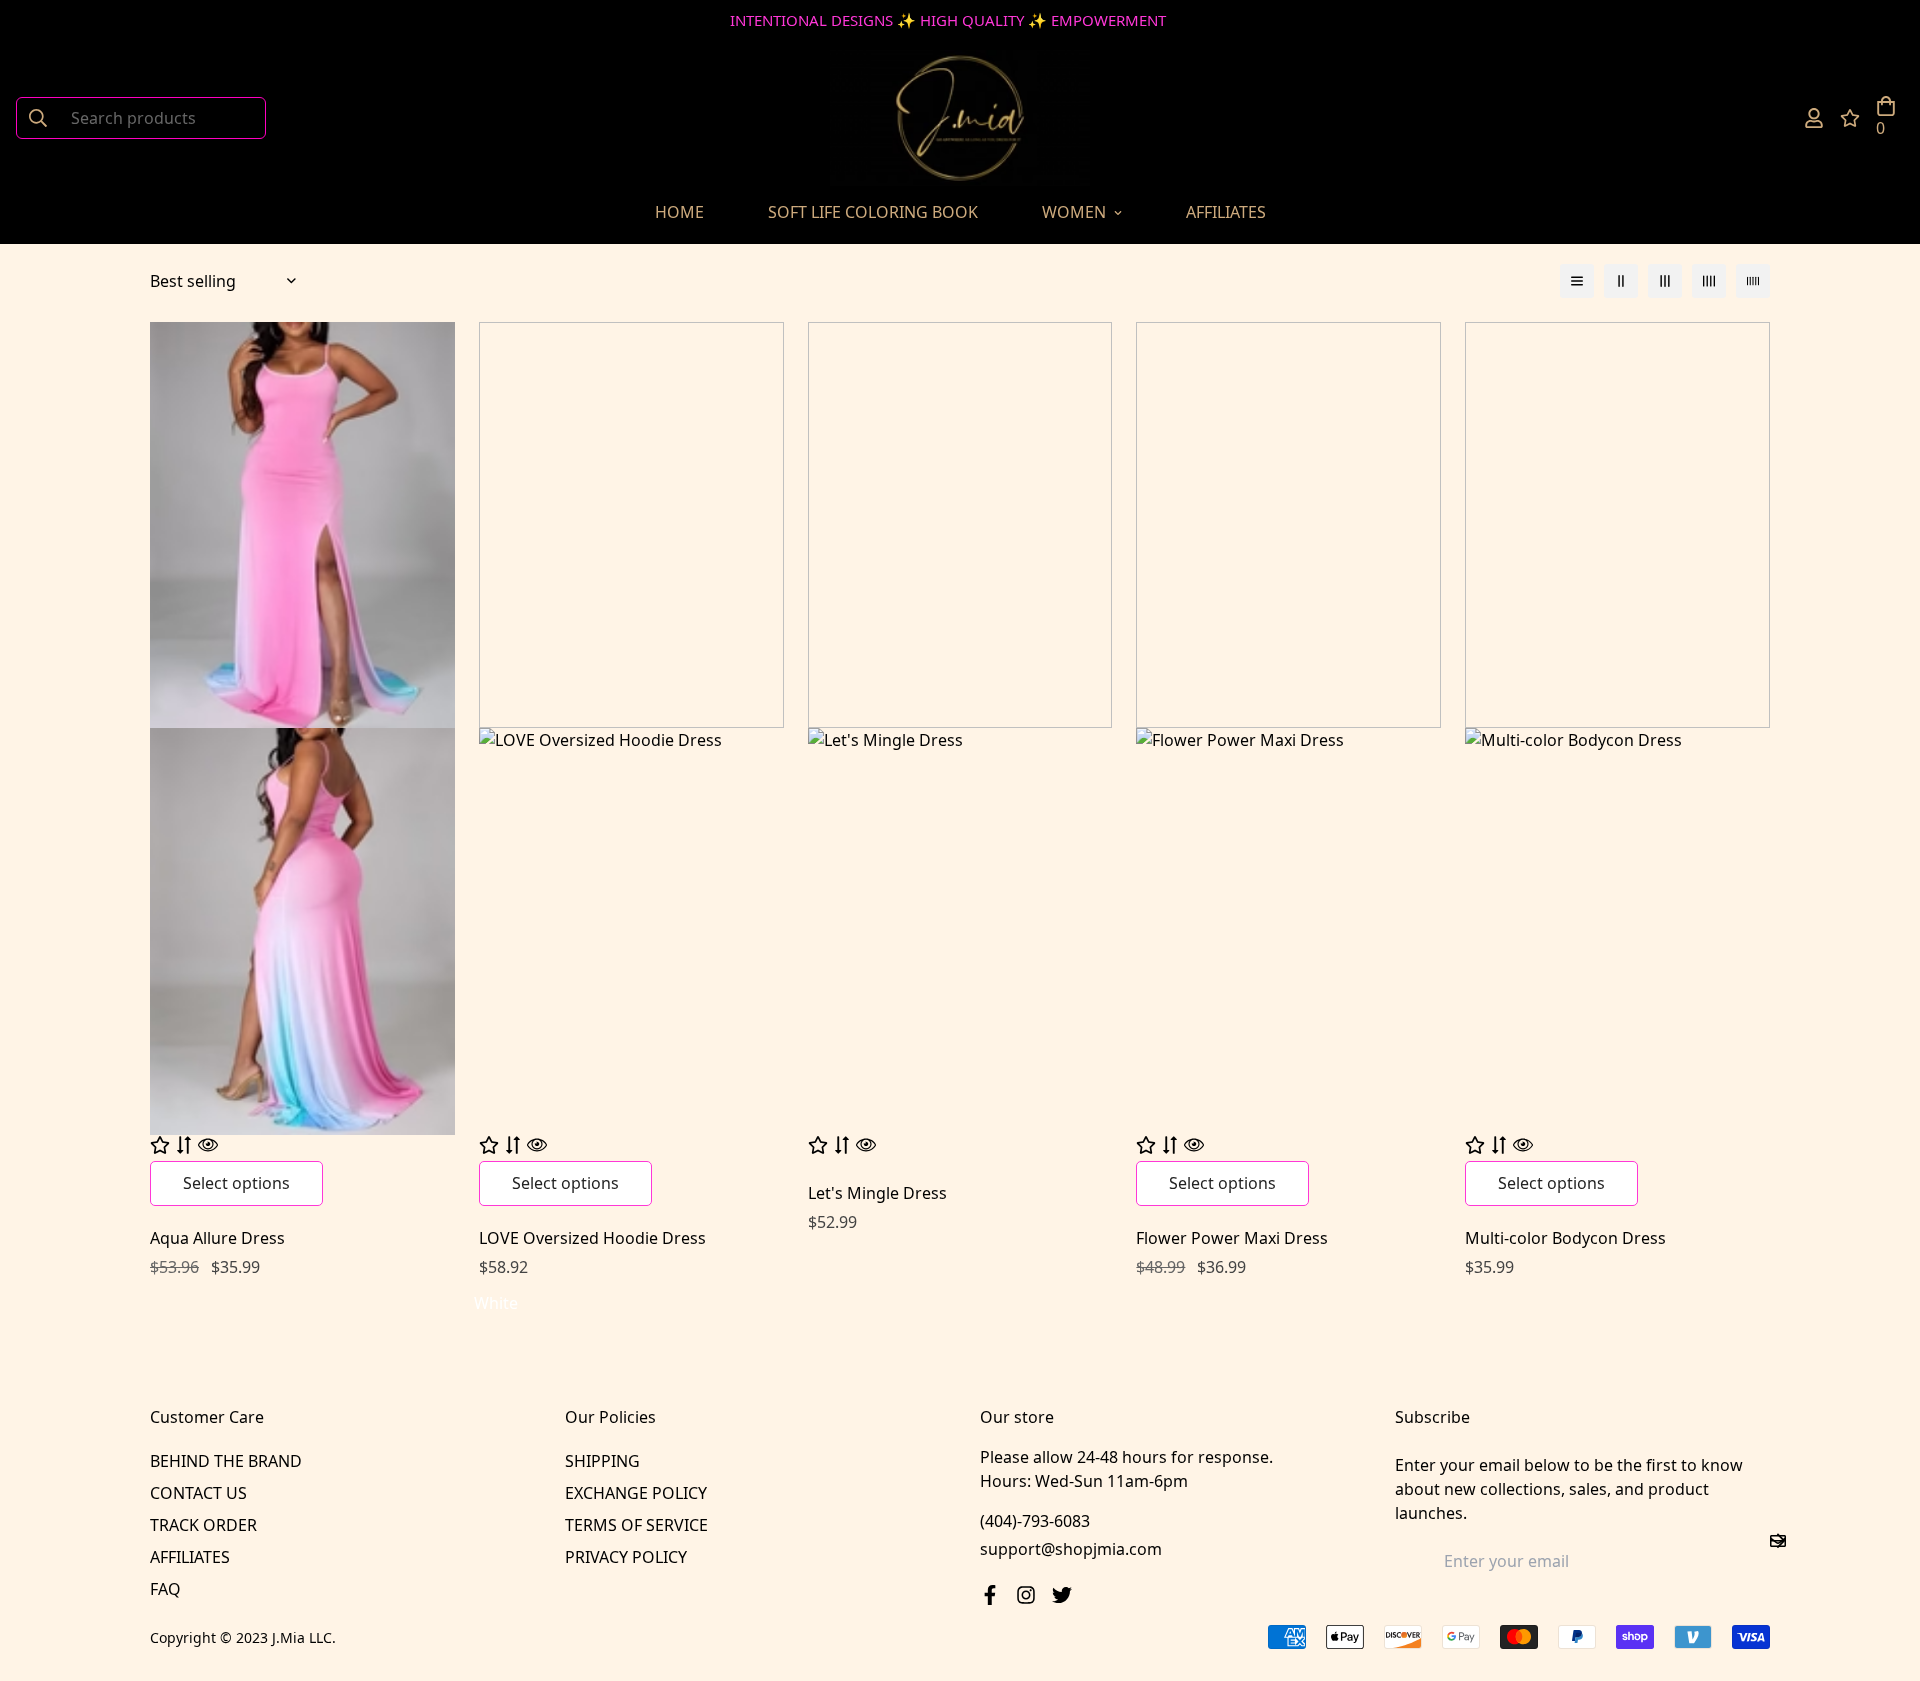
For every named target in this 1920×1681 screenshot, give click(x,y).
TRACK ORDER (203, 1525)
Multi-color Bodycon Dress (1565, 1238)
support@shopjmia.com (1071, 1549)
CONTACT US (198, 1493)
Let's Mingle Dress (877, 1193)
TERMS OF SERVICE (636, 1525)
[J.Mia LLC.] (960, 118)
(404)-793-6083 (1035, 1521)
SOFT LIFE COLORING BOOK (873, 212)
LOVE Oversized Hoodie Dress (592, 1238)
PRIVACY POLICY (626, 1557)
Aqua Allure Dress (217, 1238)
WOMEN (1074, 212)
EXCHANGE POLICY (636, 1493)
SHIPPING (602, 1461)
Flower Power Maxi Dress (1232, 1238)
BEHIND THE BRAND (226, 1461)
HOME (679, 212)
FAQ (165, 1589)
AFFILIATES (1226, 212)
